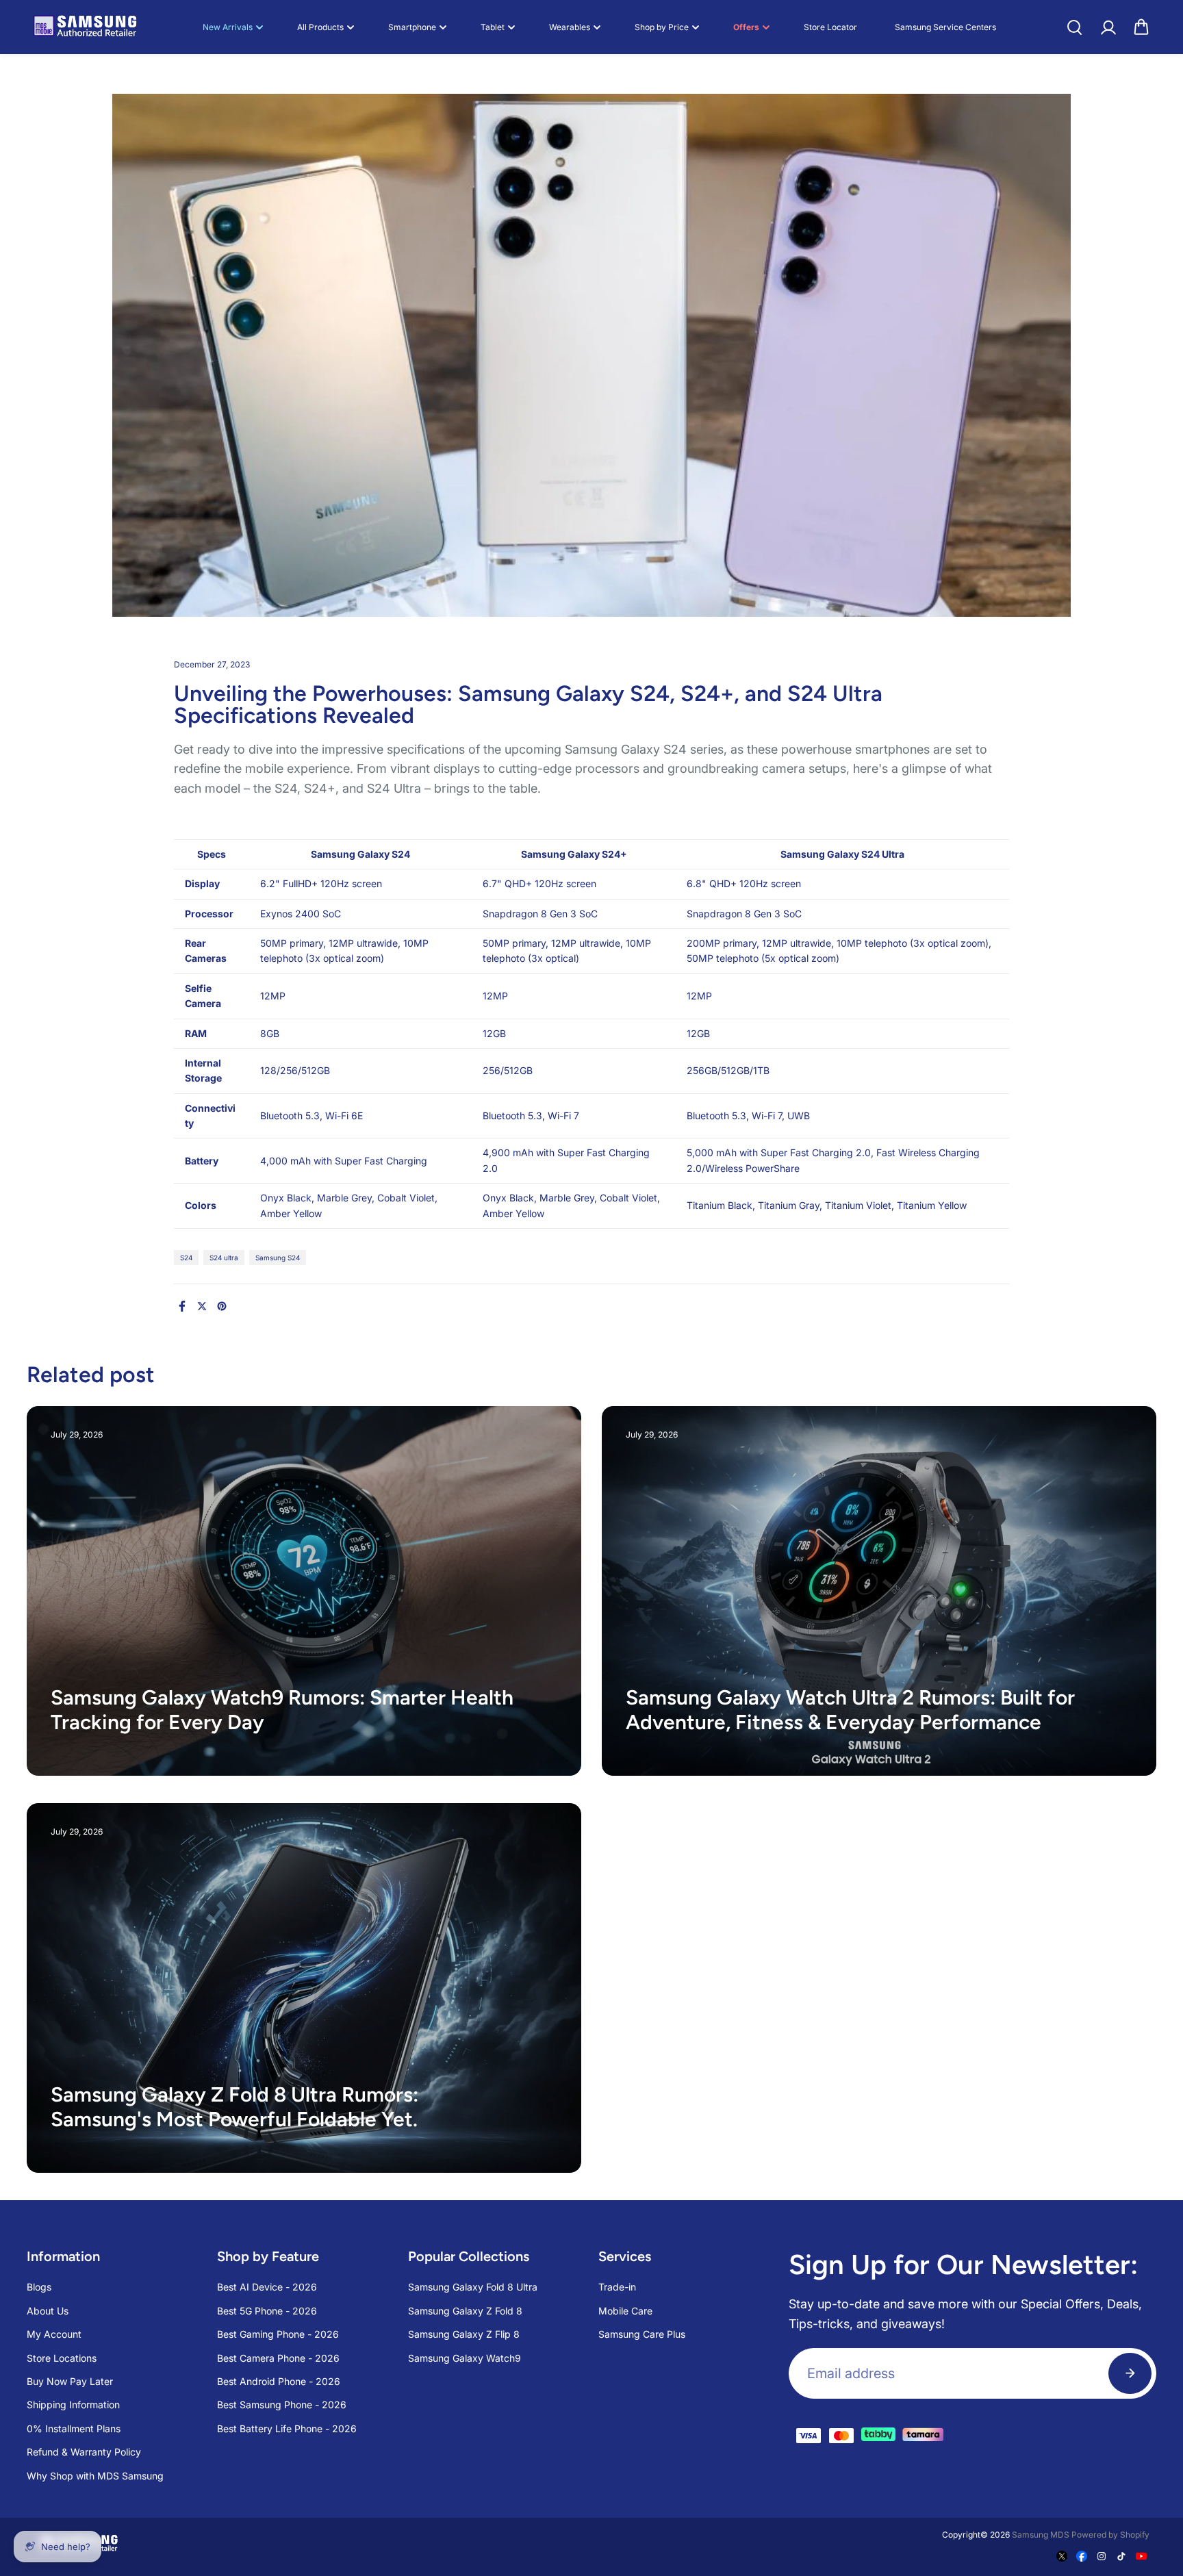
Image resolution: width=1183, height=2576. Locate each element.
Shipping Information (73, 2405)
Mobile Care (625, 2311)
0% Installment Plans (74, 2428)
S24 (186, 1258)
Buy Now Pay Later (70, 2381)
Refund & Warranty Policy (84, 2452)
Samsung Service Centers (945, 27)
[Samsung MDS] (85, 27)
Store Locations (62, 2358)
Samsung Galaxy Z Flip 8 (464, 2334)
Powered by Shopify (1110, 2535)
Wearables (570, 27)
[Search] (1074, 27)
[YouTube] (1141, 2556)
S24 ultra (224, 1258)
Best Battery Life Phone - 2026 (287, 2428)
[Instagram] (1102, 2556)
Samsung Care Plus (642, 2334)
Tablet (493, 27)
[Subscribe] (1130, 2373)
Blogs (39, 2287)
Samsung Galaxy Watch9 (465, 2358)
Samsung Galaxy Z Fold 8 (465, 2311)
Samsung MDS (1041, 2535)
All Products (320, 27)
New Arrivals (228, 27)
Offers (746, 27)
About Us (48, 2311)
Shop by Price (662, 27)
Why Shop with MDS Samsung (95, 2476)
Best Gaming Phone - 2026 (278, 2334)
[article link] (541, 1739)
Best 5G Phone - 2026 (267, 2311)
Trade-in (617, 2287)
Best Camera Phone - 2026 (278, 2358)
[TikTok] (1121, 2556)
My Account (54, 2334)
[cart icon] (1141, 27)
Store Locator (830, 27)
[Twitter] (202, 1306)
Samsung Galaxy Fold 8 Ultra (473, 2287)
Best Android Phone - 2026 (279, 2381)
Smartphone (412, 27)
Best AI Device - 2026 (267, 2287)
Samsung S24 (278, 1258)
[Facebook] (182, 1306)
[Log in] (1108, 27)
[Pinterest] (222, 1306)
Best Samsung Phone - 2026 (282, 2405)
